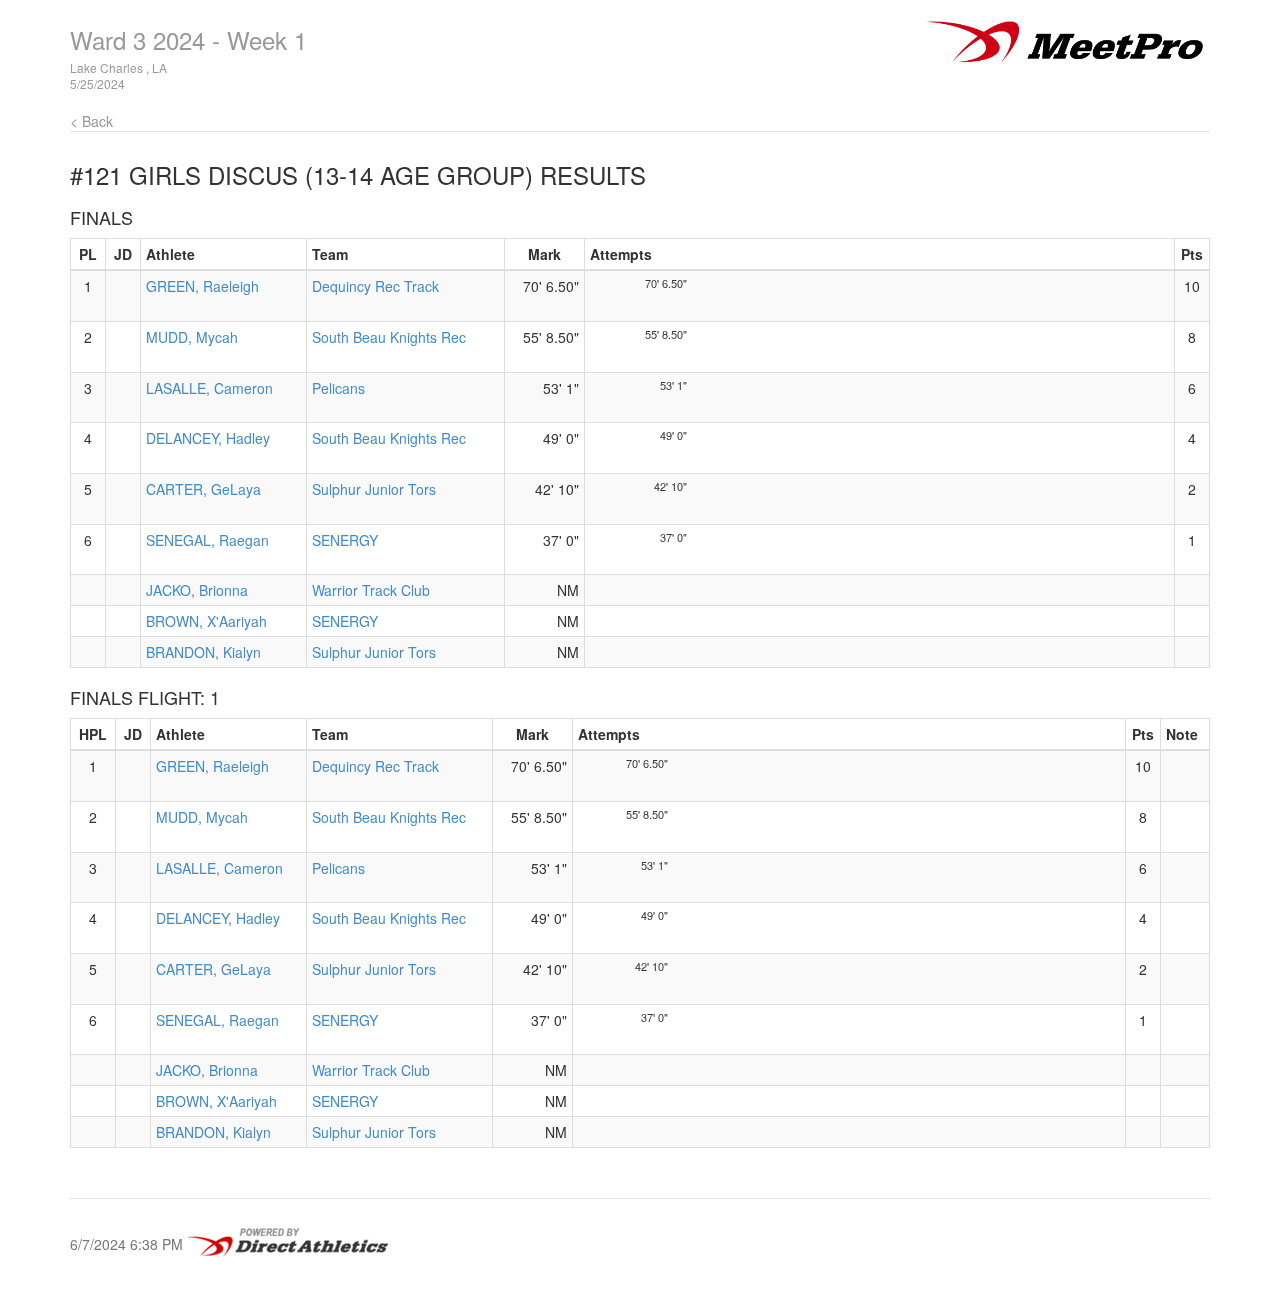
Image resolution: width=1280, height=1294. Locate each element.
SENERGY (345, 540)
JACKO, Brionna (197, 590)
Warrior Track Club (371, 590)
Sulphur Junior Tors (374, 489)
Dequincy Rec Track (375, 286)
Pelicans (338, 388)
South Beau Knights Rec (389, 337)
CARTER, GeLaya (203, 489)
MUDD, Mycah (192, 337)
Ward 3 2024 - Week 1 (188, 39)
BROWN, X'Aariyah (206, 621)
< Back (91, 121)
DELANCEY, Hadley (208, 438)
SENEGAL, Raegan (207, 540)
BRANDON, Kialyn (203, 652)
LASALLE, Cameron (209, 388)
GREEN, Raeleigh (202, 286)
